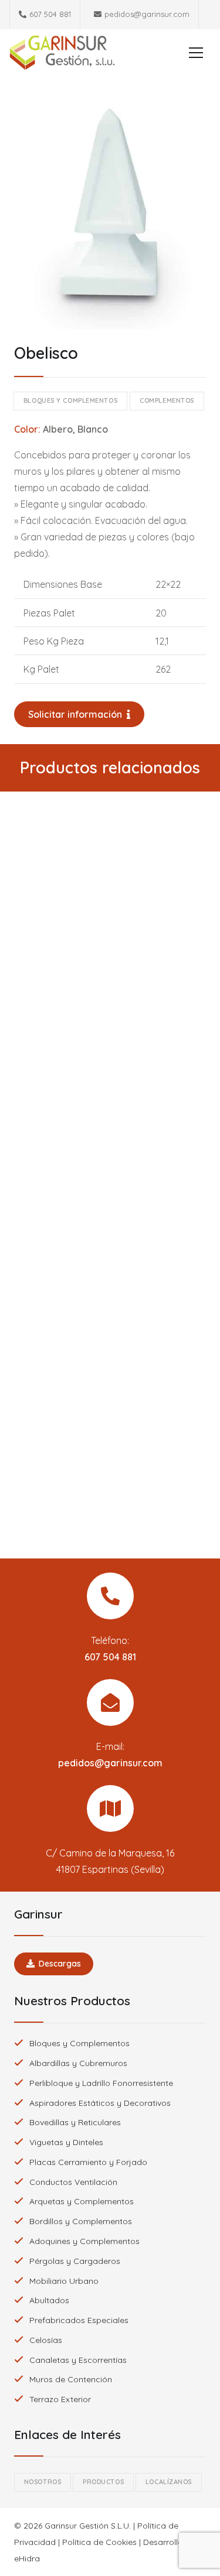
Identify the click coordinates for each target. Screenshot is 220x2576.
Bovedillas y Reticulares (75, 2122)
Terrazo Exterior (60, 2399)
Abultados (49, 2300)
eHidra (27, 2558)
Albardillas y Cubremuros (78, 2063)
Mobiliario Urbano (64, 2281)
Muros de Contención (71, 2379)
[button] (196, 53)
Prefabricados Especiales (79, 2320)
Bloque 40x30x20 (110, 1222)
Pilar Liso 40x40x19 (110, 971)
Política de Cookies (99, 2542)
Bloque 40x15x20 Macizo (110, 1474)
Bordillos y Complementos (81, 2221)
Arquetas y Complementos (82, 2201)
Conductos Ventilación (73, 2182)
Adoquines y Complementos (84, 2241)
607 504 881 (110, 1657)
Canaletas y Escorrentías (78, 2360)
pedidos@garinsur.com (110, 1763)
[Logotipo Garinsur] (62, 53)
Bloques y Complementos (79, 2043)
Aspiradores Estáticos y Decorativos (100, 2103)
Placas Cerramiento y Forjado (88, 2162)
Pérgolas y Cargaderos (75, 2261)
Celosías (46, 2340)
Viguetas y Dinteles (66, 2142)
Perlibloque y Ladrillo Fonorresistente (101, 2083)
